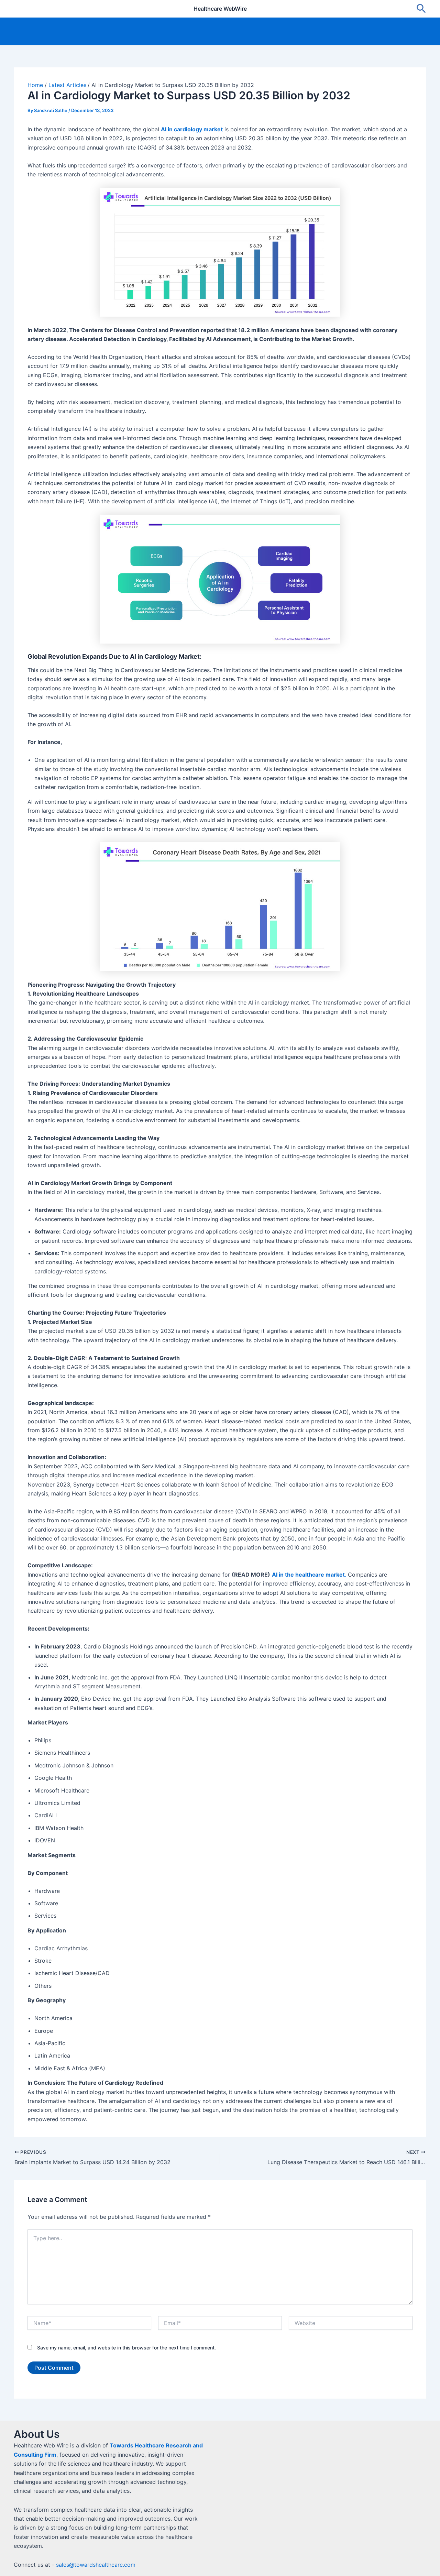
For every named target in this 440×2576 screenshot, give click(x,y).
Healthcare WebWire (220, 9)
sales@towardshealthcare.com (96, 2565)
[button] (421, 9)
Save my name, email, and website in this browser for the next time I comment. (126, 2348)
